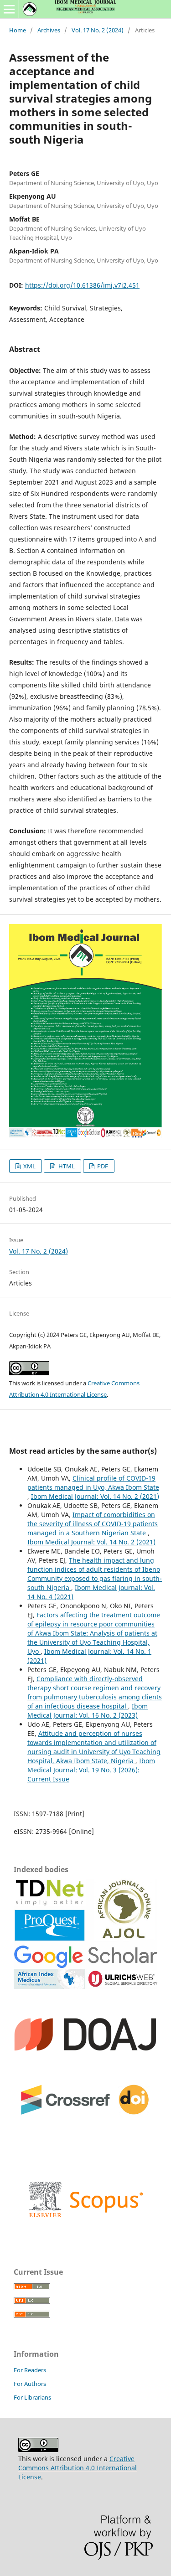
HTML (66, 1166)
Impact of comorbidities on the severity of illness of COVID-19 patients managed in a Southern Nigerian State (93, 1524)
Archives (49, 30)
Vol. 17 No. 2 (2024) (98, 30)
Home (18, 30)
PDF (102, 1166)
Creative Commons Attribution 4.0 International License (78, 2468)
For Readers (30, 2370)
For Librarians (32, 2397)
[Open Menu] (9, 9)
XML (29, 1166)
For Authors (30, 2384)
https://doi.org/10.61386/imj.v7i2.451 (82, 285)
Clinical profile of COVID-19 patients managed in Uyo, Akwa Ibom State (93, 1483)
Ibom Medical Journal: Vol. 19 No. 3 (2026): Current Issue (91, 1770)
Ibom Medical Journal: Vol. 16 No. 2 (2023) (88, 1711)
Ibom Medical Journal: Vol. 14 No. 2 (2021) (95, 1496)
